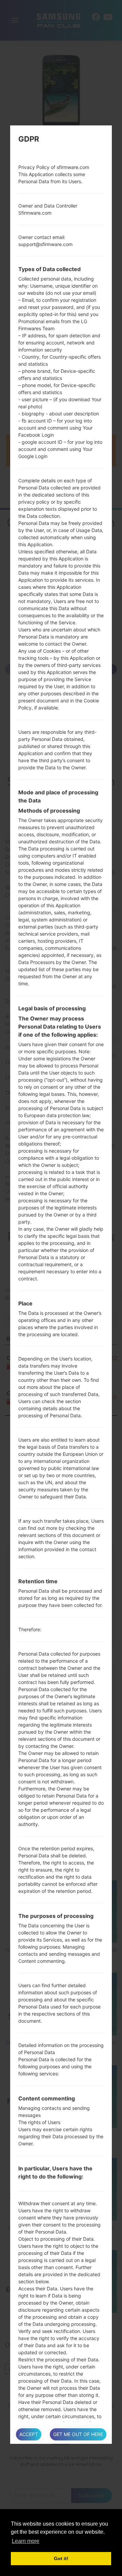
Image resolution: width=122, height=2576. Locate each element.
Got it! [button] (61, 2558)
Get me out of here (78, 2434)
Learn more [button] (26, 2541)
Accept (29, 2434)
